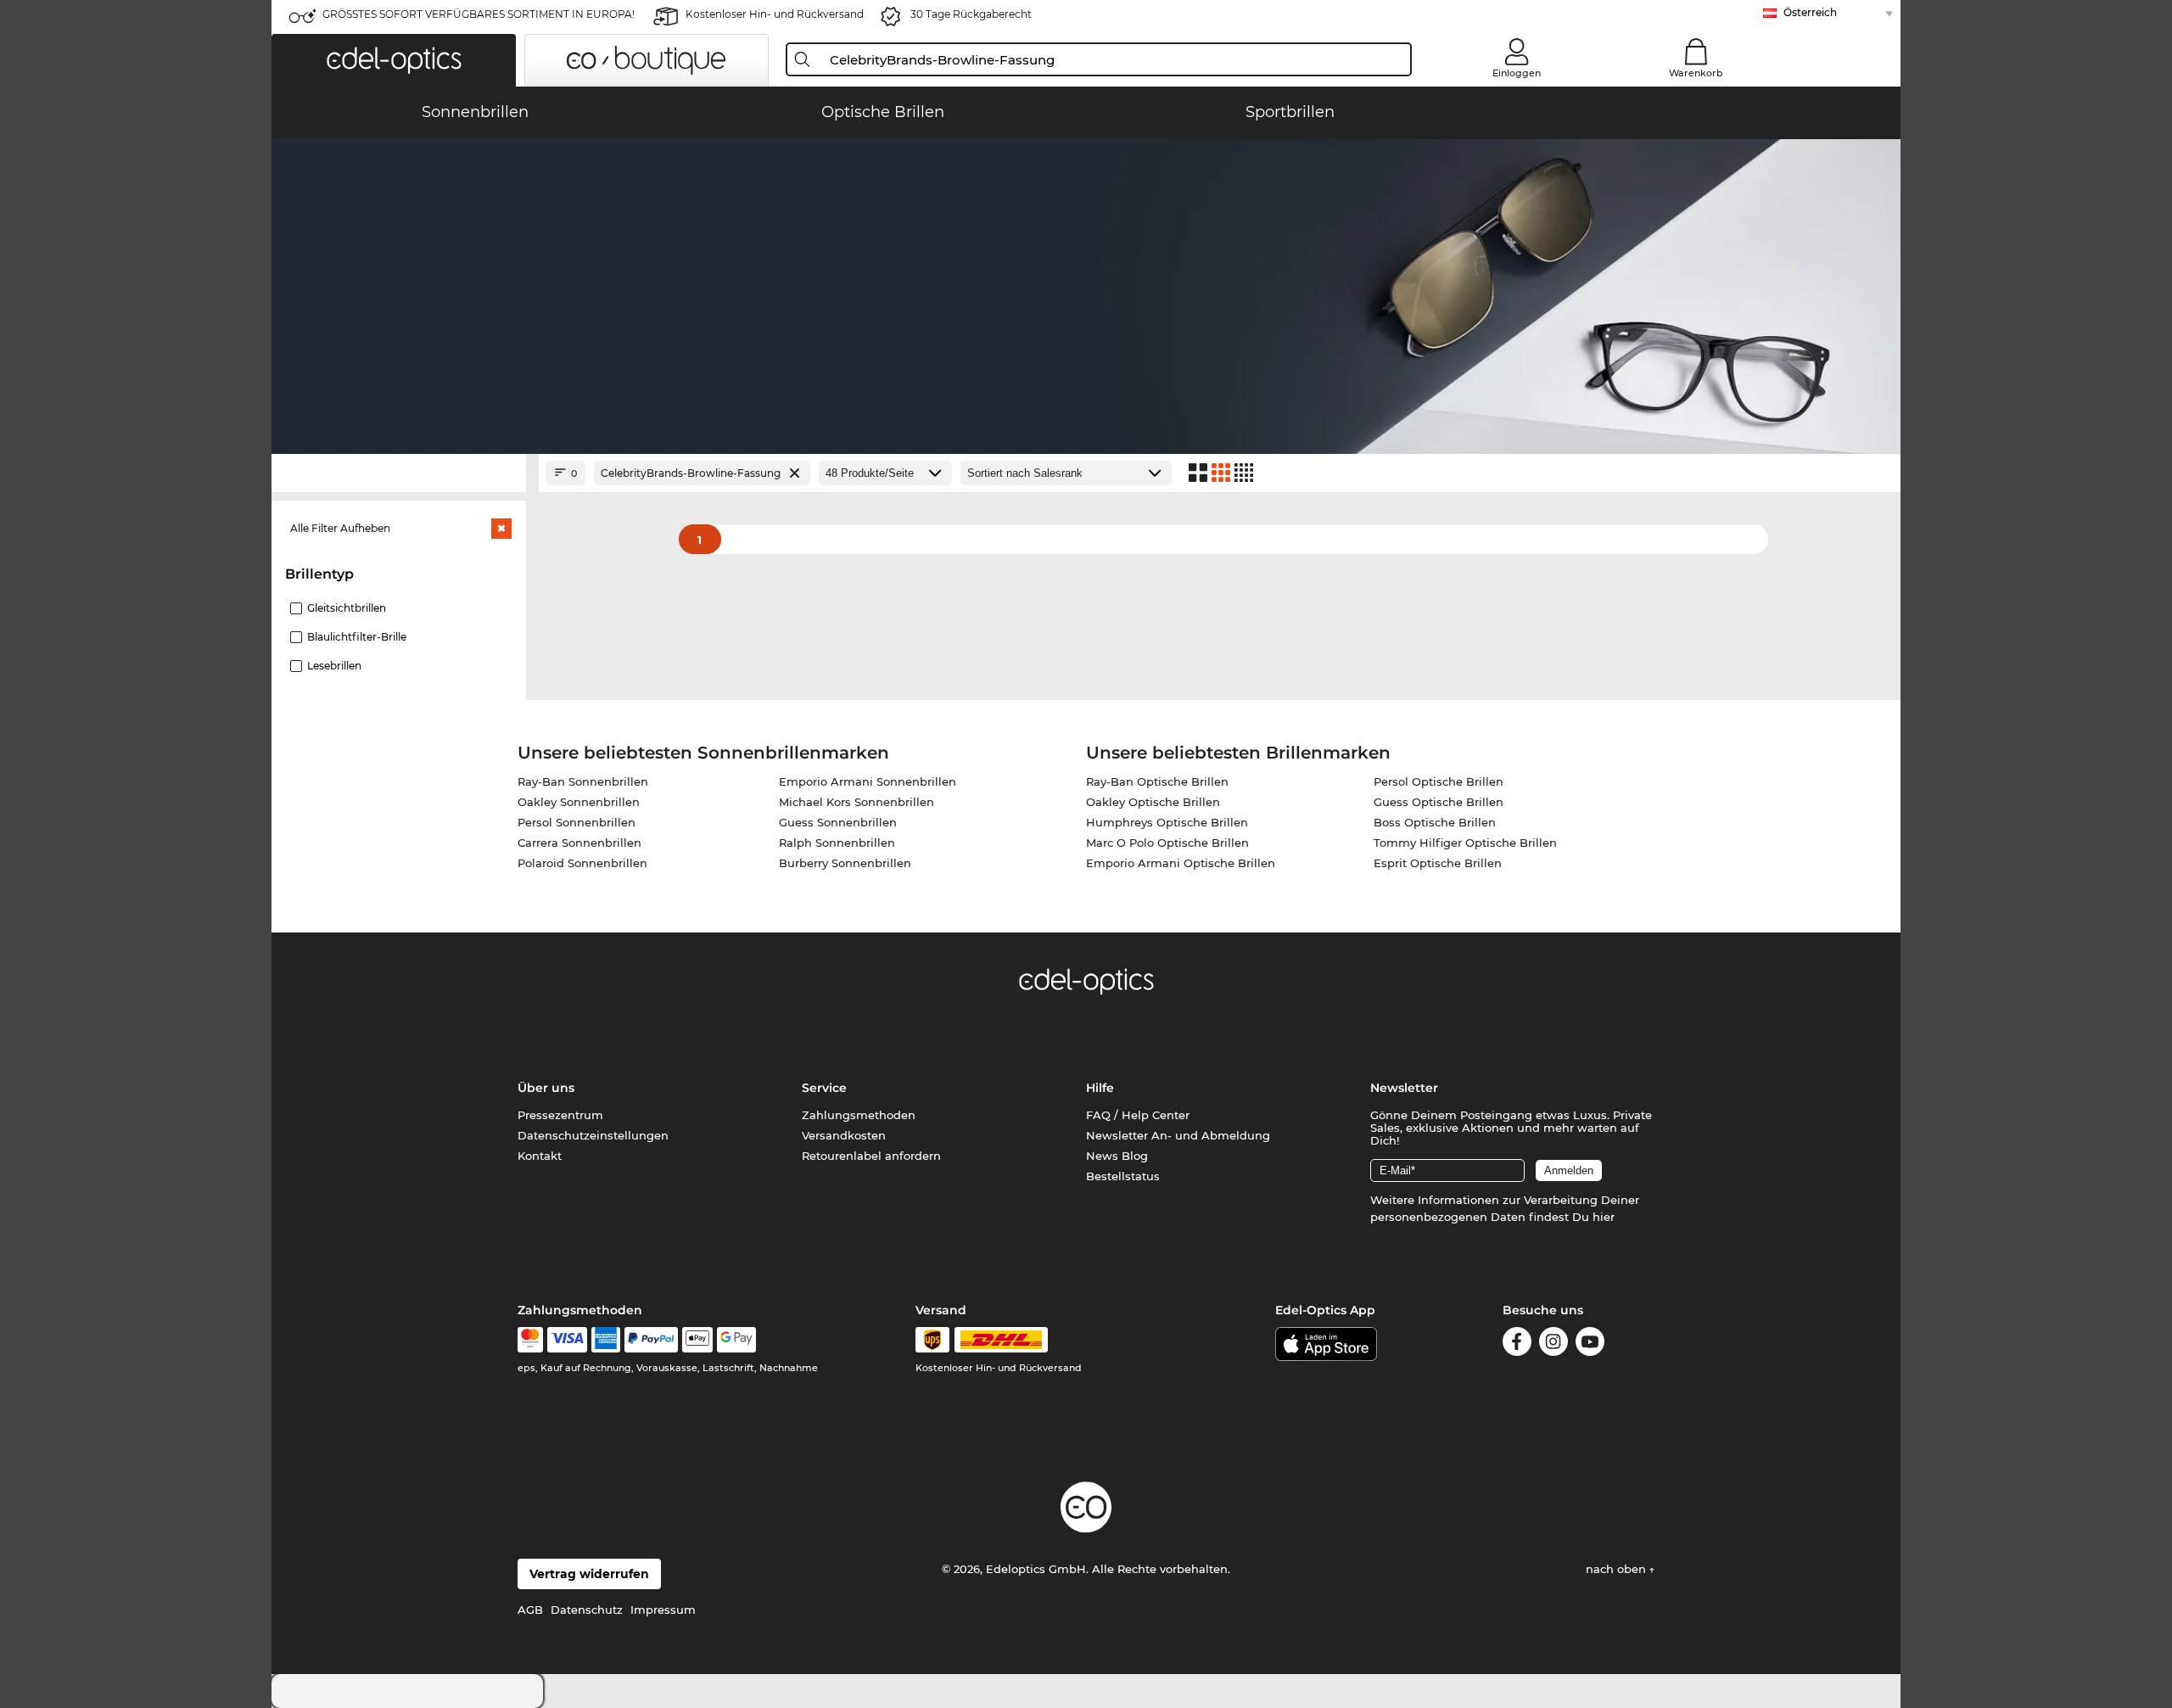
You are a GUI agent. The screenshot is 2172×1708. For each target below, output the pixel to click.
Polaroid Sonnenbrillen (582, 863)
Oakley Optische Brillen (1153, 802)
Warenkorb (1696, 73)
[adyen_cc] (530, 1340)
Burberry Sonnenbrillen (845, 863)
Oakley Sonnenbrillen (579, 802)
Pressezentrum (560, 1115)
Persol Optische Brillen (1439, 781)
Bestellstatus (1123, 1176)
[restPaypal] (651, 1340)
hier (1604, 1217)
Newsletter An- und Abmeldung (1178, 1135)
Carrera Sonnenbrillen (579, 843)
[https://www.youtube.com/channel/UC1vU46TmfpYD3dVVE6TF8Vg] (1590, 1344)
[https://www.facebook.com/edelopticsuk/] (1517, 1344)
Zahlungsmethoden (859, 1115)
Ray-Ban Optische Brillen (1157, 781)
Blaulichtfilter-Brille (357, 637)
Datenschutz (587, 1610)
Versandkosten (844, 1135)
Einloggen (1517, 73)
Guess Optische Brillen (1439, 802)
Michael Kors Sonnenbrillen (856, 802)
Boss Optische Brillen (1435, 822)
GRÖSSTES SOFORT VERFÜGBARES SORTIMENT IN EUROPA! (479, 14)
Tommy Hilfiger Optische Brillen (1465, 843)
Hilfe (1100, 1088)
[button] (394, 60)
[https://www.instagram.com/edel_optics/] (1553, 1344)
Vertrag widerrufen (589, 1574)
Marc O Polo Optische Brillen (1167, 843)
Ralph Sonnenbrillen (837, 843)
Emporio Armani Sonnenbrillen (868, 781)
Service (824, 1088)
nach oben (1618, 1569)
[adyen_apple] (697, 1340)
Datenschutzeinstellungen (593, 1135)
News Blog (1117, 1156)
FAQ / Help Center (1138, 1115)
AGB (530, 1610)
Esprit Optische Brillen (1438, 863)
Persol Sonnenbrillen (577, 822)
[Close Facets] (399, 473)
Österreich (1810, 12)
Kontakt (540, 1156)
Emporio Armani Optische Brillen (1181, 863)
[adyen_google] (737, 1340)
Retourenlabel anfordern (871, 1156)
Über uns (546, 1088)
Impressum (663, 1610)
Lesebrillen (334, 666)
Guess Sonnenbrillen (838, 822)
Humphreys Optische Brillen (1167, 822)
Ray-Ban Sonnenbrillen (583, 781)
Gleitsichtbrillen (347, 608)
